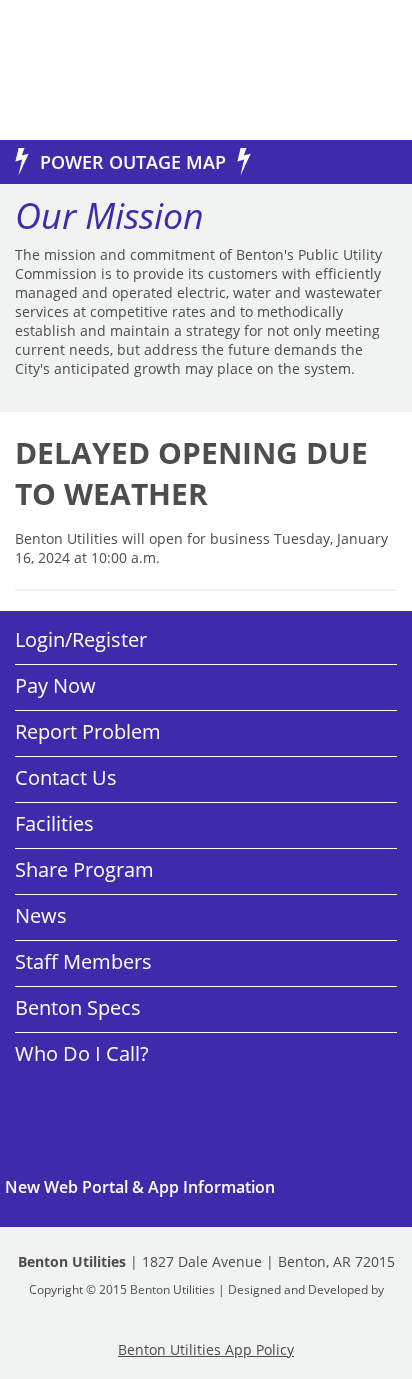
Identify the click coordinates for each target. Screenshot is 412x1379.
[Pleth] (206, 1306)
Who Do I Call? (82, 1053)
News (41, 915)
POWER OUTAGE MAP (133, 162)
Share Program (84, 869)
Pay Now (55, 685)
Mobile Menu (364, 72)
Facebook (90, 1104)
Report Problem (88, 731)
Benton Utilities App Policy (206, 1349)
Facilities (54, 823)
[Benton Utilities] (90, 70)
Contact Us (66, 777)
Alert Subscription (206, 1187)
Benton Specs (78, 1007)
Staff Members (83, 961)
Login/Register (81, 639)
